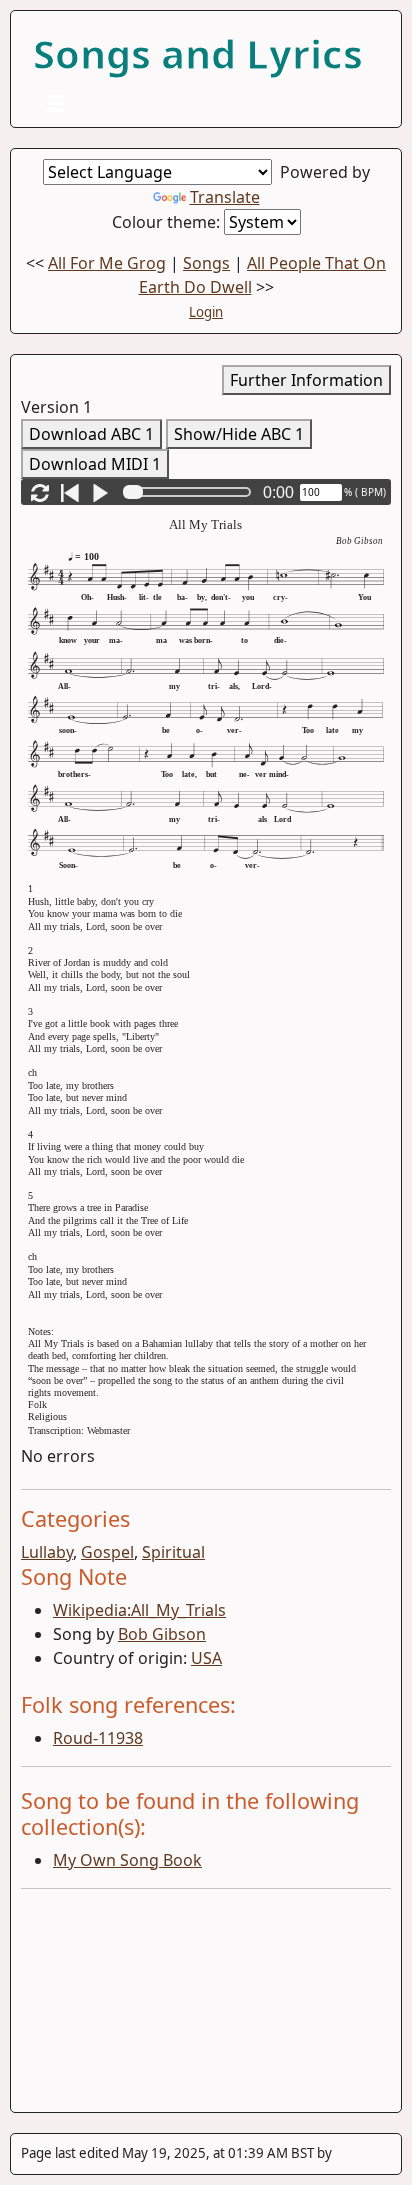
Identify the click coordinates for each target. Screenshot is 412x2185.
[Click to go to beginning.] (70, 492)
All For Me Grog (107, 263)
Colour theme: (168, 222)
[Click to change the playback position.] (191, 492)
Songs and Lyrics (198, 53)
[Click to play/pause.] (100, 492)
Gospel (107, 1552)
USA (206, 1658)
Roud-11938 (98, 1738)
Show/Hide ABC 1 (239, 434)
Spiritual (173, 1552)
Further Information (306, 380)
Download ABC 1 (91, 434)
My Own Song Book (127, 1860)
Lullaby (47, 1552)
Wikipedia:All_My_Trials (139, 1610)
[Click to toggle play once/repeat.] (40, 492)
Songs (206, 263)
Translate (225, 197)
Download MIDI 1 (95, 464)
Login (206, 312)
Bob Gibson (162, 1634)
